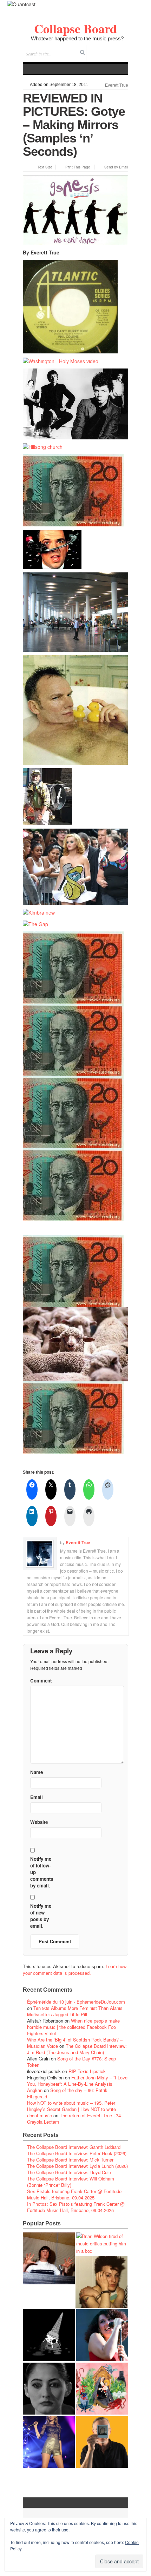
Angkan (35, 2090)
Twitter (94, 49)
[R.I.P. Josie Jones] (49, 2389)
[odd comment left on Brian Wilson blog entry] (49, 2258)
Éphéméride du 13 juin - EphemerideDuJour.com (76, 2002)
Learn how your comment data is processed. (75, 1970)
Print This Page (78, 167)
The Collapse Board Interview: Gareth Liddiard (74, 2147)
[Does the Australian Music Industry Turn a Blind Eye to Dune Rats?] (49, 2335)
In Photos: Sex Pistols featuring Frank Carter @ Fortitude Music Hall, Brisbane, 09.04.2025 (76, 2207)
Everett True (117, 85)
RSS (123, 49)
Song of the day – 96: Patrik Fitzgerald (67, 2093)
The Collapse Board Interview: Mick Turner (70, 2160)
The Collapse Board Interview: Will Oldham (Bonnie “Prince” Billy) (71, 2182)
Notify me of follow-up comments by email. (42, 1872)
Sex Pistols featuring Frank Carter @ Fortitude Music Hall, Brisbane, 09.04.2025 (74, 2194)
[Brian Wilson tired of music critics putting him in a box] (102, 2243)
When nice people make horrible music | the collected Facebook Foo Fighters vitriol (73, 2027)
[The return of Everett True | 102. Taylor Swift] (49, 2442)
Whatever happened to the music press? (77, 38)
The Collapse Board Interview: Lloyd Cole (69, 2172)
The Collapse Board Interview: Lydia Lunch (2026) (77, 2166)
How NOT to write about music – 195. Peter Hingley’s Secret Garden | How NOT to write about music (71, 2109)
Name (37, 1772)
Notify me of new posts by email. (41, 1916)
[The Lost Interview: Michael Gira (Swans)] (102, 2442)
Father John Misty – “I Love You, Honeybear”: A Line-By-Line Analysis (77, 2081)
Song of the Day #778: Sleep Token (71, 2062)
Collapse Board (75, 28)
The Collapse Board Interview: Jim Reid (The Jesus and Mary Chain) (77, 2049)
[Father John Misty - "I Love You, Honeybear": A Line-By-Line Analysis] (102, 2389)
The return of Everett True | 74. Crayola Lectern (75, 2119)
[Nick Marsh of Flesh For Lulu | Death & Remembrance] (101, 2282)
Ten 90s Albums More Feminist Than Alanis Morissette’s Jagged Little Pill (75, 2011)
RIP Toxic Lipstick (87, 2071)
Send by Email (116, 167)
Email (113, 49)
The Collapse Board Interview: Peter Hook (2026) (77, 2153)
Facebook (104, 49)
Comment (41, 1681)
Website (39, 1822)
